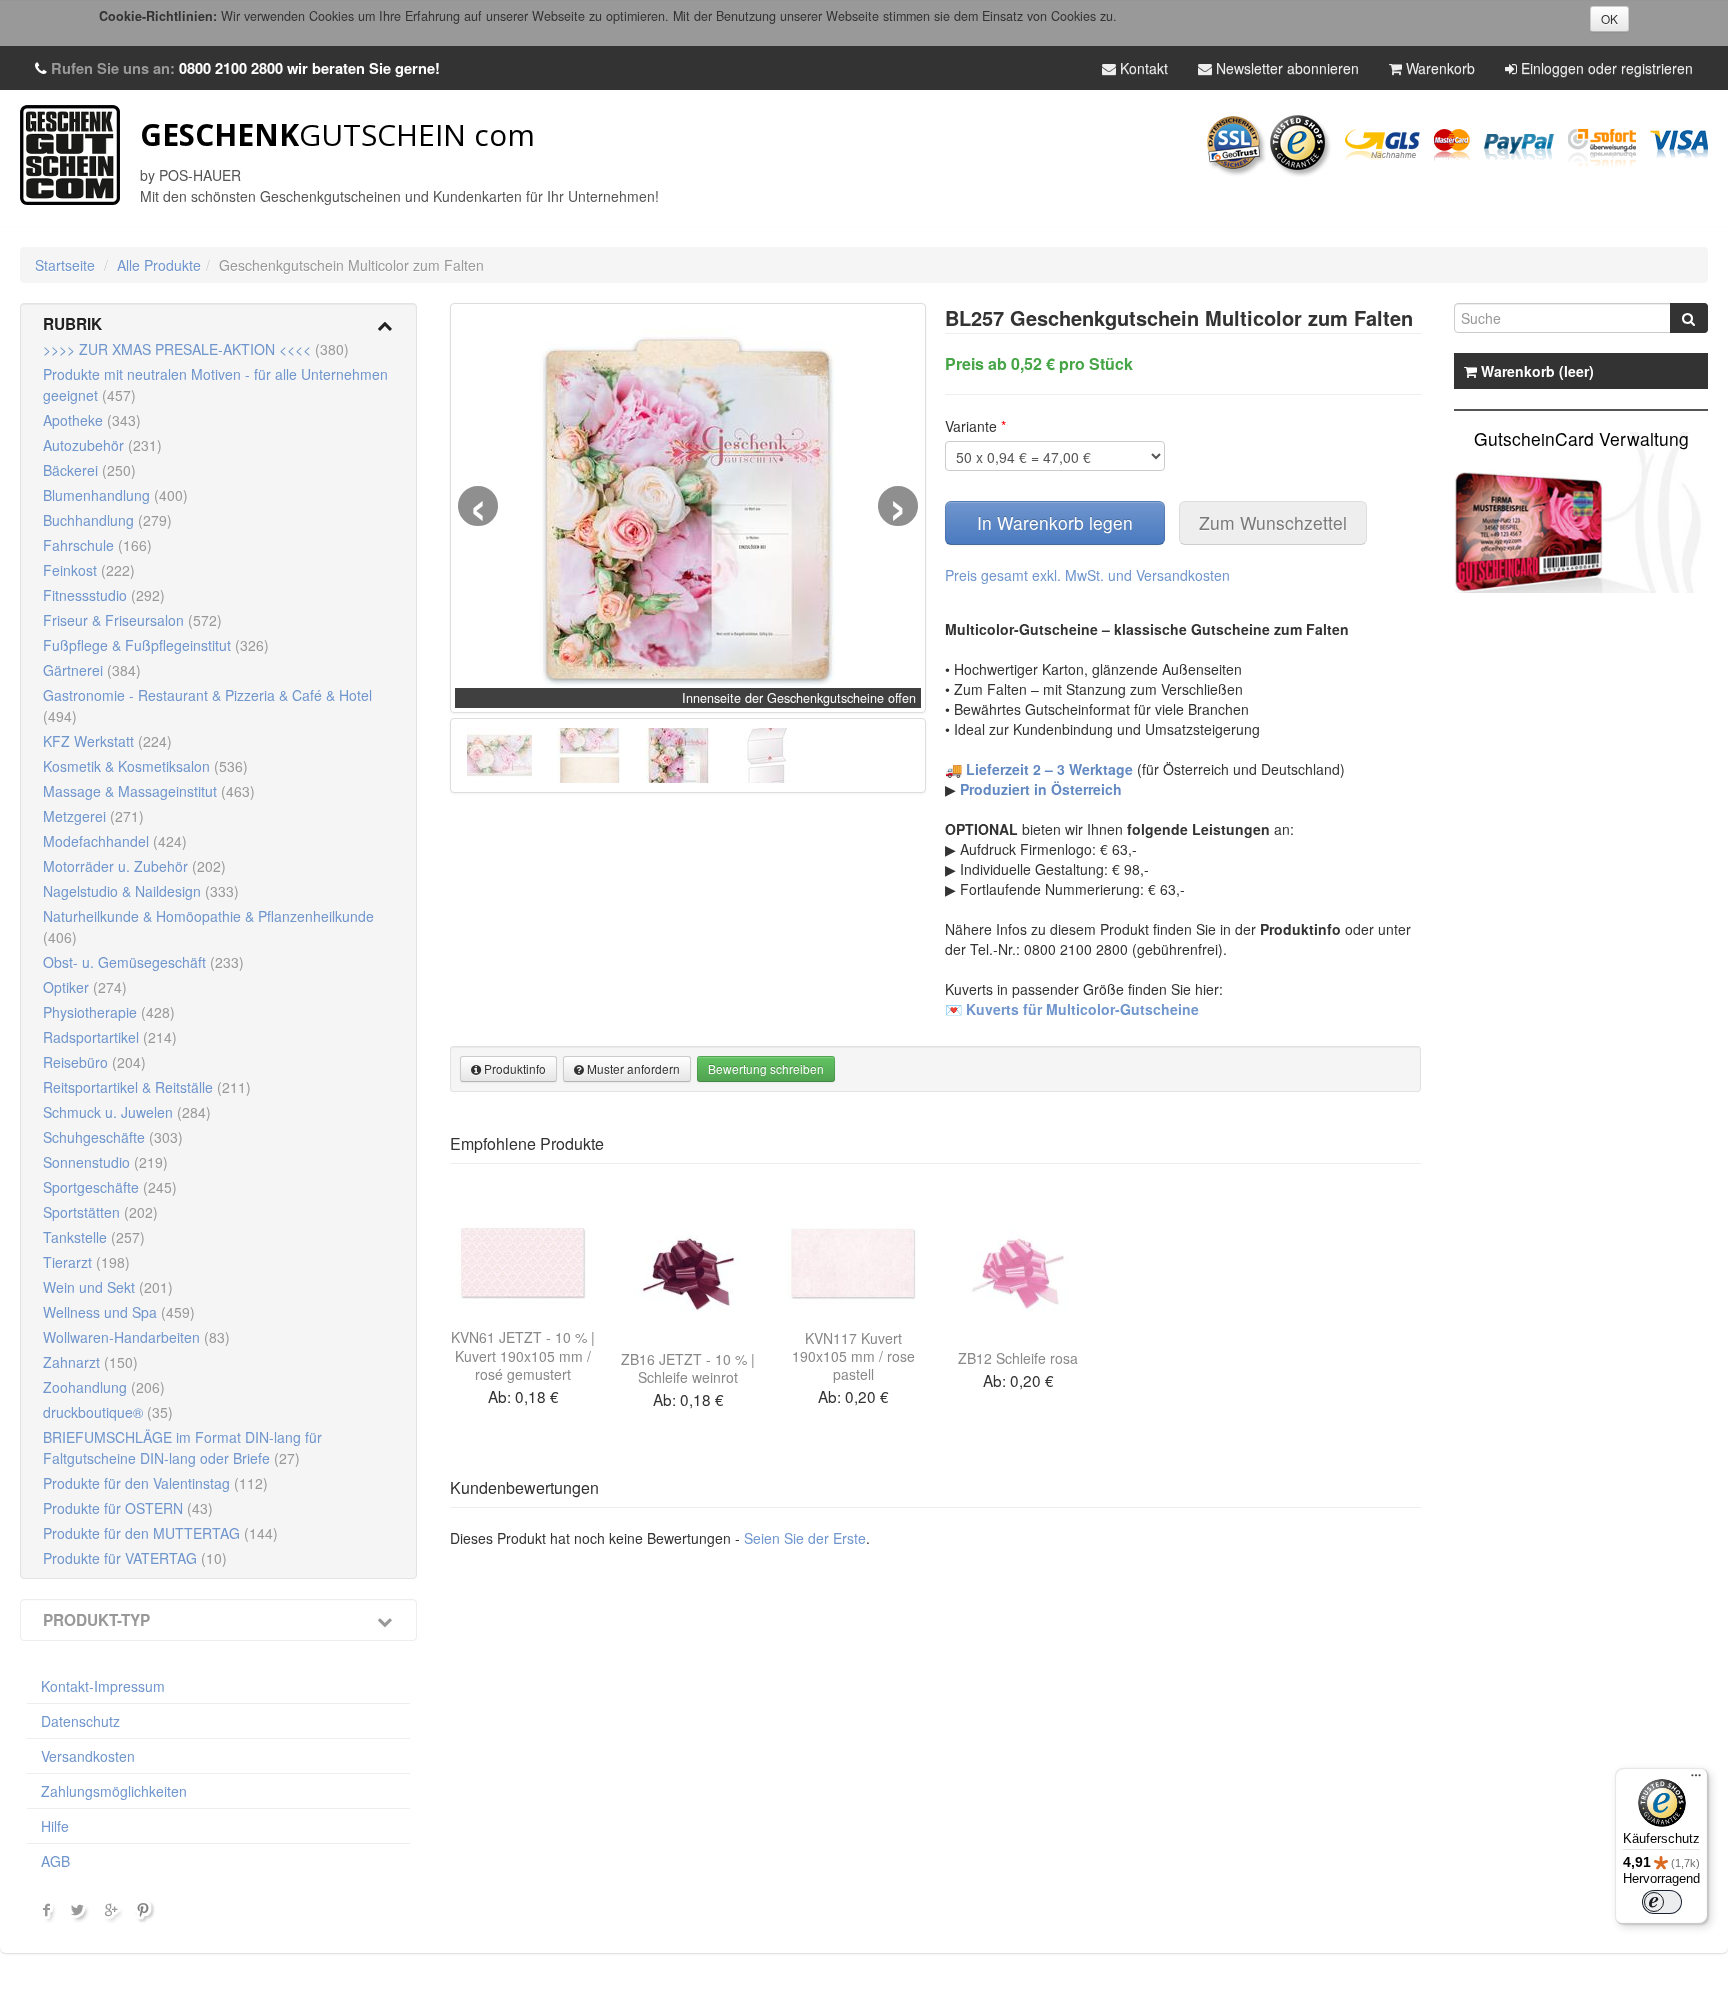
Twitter (80, 1914)
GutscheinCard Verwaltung (1581, 438)
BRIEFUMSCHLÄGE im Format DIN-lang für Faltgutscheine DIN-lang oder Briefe (182, 1447)
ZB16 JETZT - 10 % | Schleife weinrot (688, 1368)
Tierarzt (86, 1262)
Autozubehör (102, 445)
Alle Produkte (159, 265)
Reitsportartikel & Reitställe (147, 1087)
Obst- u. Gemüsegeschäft (143, 962)
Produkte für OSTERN (128, 1508)
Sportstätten (100, 1212)
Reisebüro (94, 1062)
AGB (55, 1861)
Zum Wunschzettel (1273, 522)
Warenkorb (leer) (1535, 371)
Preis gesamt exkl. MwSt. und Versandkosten (1087, 575)
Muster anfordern (632, 1068)
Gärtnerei (92, 670)
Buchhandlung (107, 520)
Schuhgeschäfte (113, 1137)
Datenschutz (80, 1721)
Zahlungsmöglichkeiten (114, 1791)
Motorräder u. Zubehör (134, 866)
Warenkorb (1438, 68)
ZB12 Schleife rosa (1018, 1358)
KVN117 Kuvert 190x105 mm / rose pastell (853, 1356)
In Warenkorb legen (1055, 522)
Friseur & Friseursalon (132, 620)
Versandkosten (88, 1756)
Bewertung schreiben (766, 1068)
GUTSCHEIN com (337, 134)
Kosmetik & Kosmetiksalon (145, 766)
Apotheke (92, 420)
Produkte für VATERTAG (135, 1558)
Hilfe (55, 1826)
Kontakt (1142, 68)
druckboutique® (108, 1412)
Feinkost (89, 570)
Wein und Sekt (108, 1287)
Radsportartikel (110, 1037)
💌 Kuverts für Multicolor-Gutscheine (1072, 1009)
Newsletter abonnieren (1285, 68)
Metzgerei (93, 816)
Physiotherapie (109, 1012)
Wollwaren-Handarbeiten (136, 1337)
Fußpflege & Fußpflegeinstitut (156, 645)
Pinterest (146, 1914)
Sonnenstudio (105, 1162)
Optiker (85, 987)
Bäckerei (89, 470)
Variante (975, 426)
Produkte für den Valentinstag (155, 1483)
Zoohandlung (104, 1387)
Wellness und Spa (119, 1312)
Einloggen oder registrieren (1605, 68)
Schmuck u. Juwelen (127, 1112)
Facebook (47, 1914)
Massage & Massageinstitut (149, 791)
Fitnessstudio (104, 595)
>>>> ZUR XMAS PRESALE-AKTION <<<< (196, 349)
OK (1609, 18)
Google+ (113, 1914)
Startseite (65, 265)
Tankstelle (94, 1237)
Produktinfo (513, 1068)
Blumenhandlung (115, 495)
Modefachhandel (115, 841)
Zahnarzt (90, 1362)
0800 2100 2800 (231, 68)
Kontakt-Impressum (103, 1686)
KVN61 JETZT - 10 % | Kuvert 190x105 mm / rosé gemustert (523, 1355)
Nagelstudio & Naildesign (141, 891)
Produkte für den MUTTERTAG (160, 1533)
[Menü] (1696, 1780)
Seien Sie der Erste (805, 1538)
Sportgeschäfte (110, 1187)
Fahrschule (97, 545)
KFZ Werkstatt (107, 741)
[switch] (1662, 1902)
